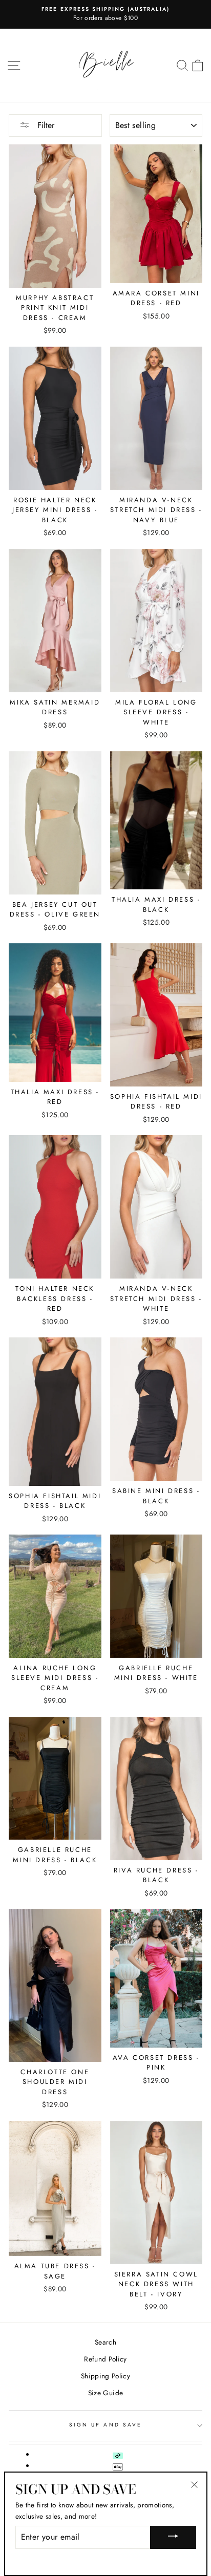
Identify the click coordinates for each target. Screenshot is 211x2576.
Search (105, 2342)
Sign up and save (105, 2425)
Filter (45, 125)
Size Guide (105, 2393)
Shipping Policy (105, 2376)
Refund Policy (105, 2359)
